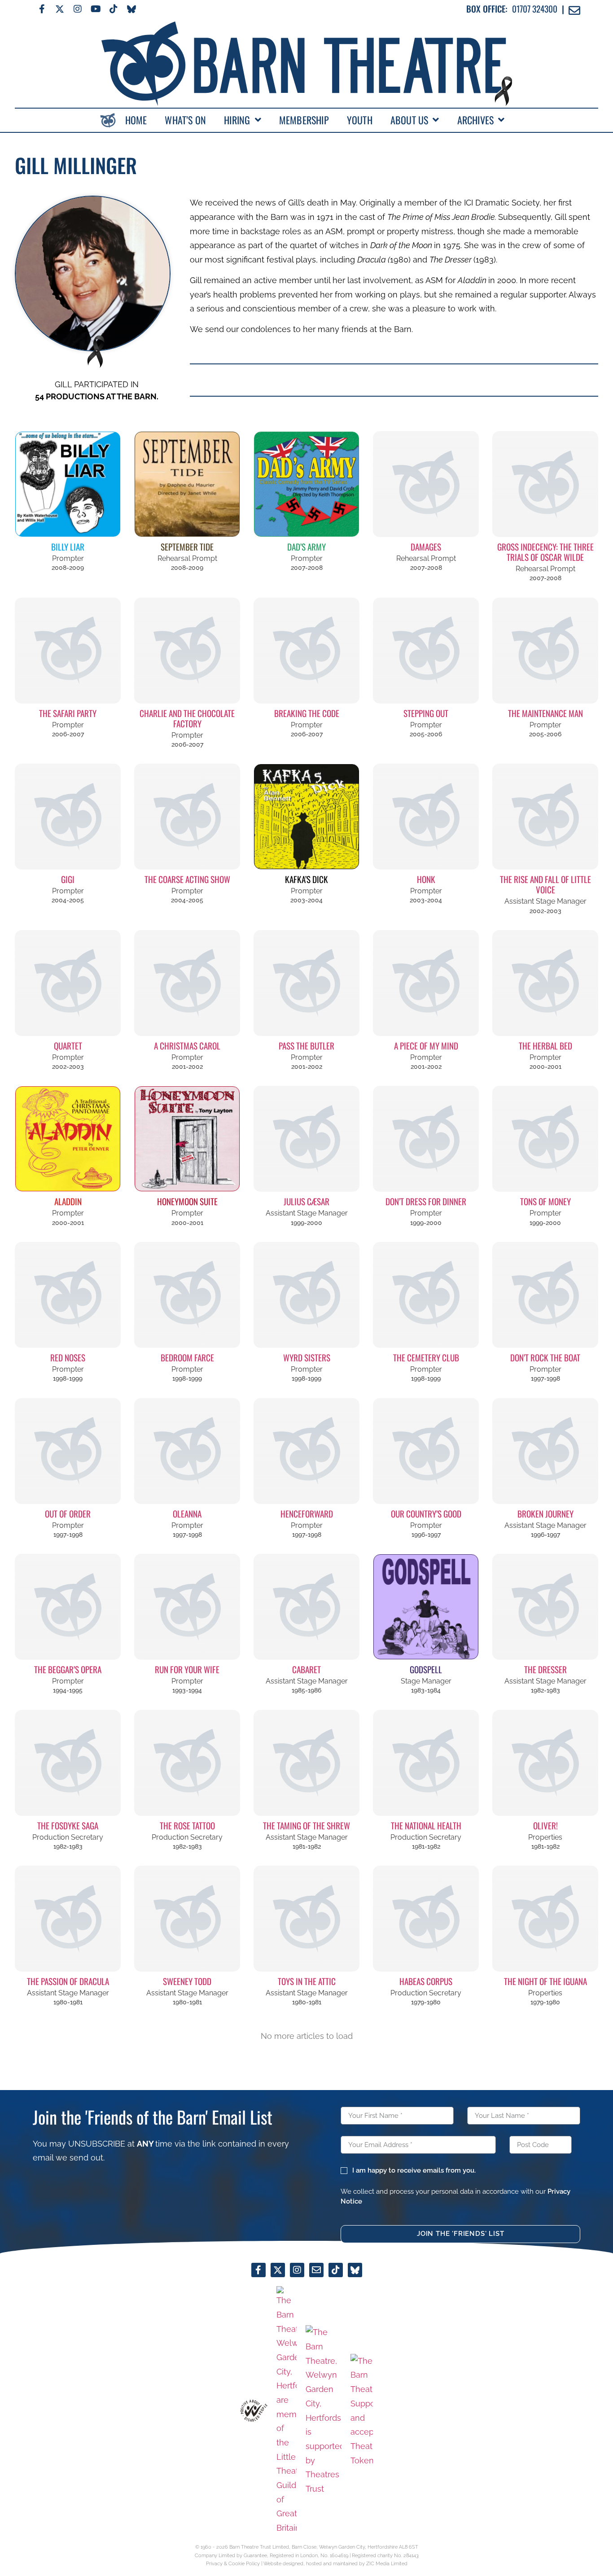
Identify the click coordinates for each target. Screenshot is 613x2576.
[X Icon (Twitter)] (60, 9)
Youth (360, 120)
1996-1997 (426, 1535)
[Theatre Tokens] (362, 2411)
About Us (409, 120)
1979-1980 (426, 2002)
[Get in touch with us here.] (316, 2270)
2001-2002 (187, 1067)
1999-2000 (306, 1223)
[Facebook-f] (42, 9)
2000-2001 (545, 1067)
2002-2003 (545, 911)
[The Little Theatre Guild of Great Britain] (287, 2411)
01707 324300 (535, 9)
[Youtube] (96, 9)
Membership (304, 120)
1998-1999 (68, 1378)
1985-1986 (306, 1690)
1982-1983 (545, 1690)
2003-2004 (306, 900)
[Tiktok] (114, 9)
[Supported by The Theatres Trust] (324, 2410)
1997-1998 (545, 1378)
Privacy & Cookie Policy (233, 2563)
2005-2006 (426, 734)
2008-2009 (68, 568)
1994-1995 (68, 1690)
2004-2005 (68, 900)
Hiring (237, 120)
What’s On (185, 120)
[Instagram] (78, 9)
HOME (136, 120)
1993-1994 (187, 1690)
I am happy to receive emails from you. (414, 2170)
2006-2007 (68, 734)
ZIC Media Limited (387, 2563)
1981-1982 (307, 1846)
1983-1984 (426, 1690)
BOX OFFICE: (487, 9)
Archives (476, 120)
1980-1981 (68, 2002)
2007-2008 (307, 568)
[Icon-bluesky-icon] (131, 9)
